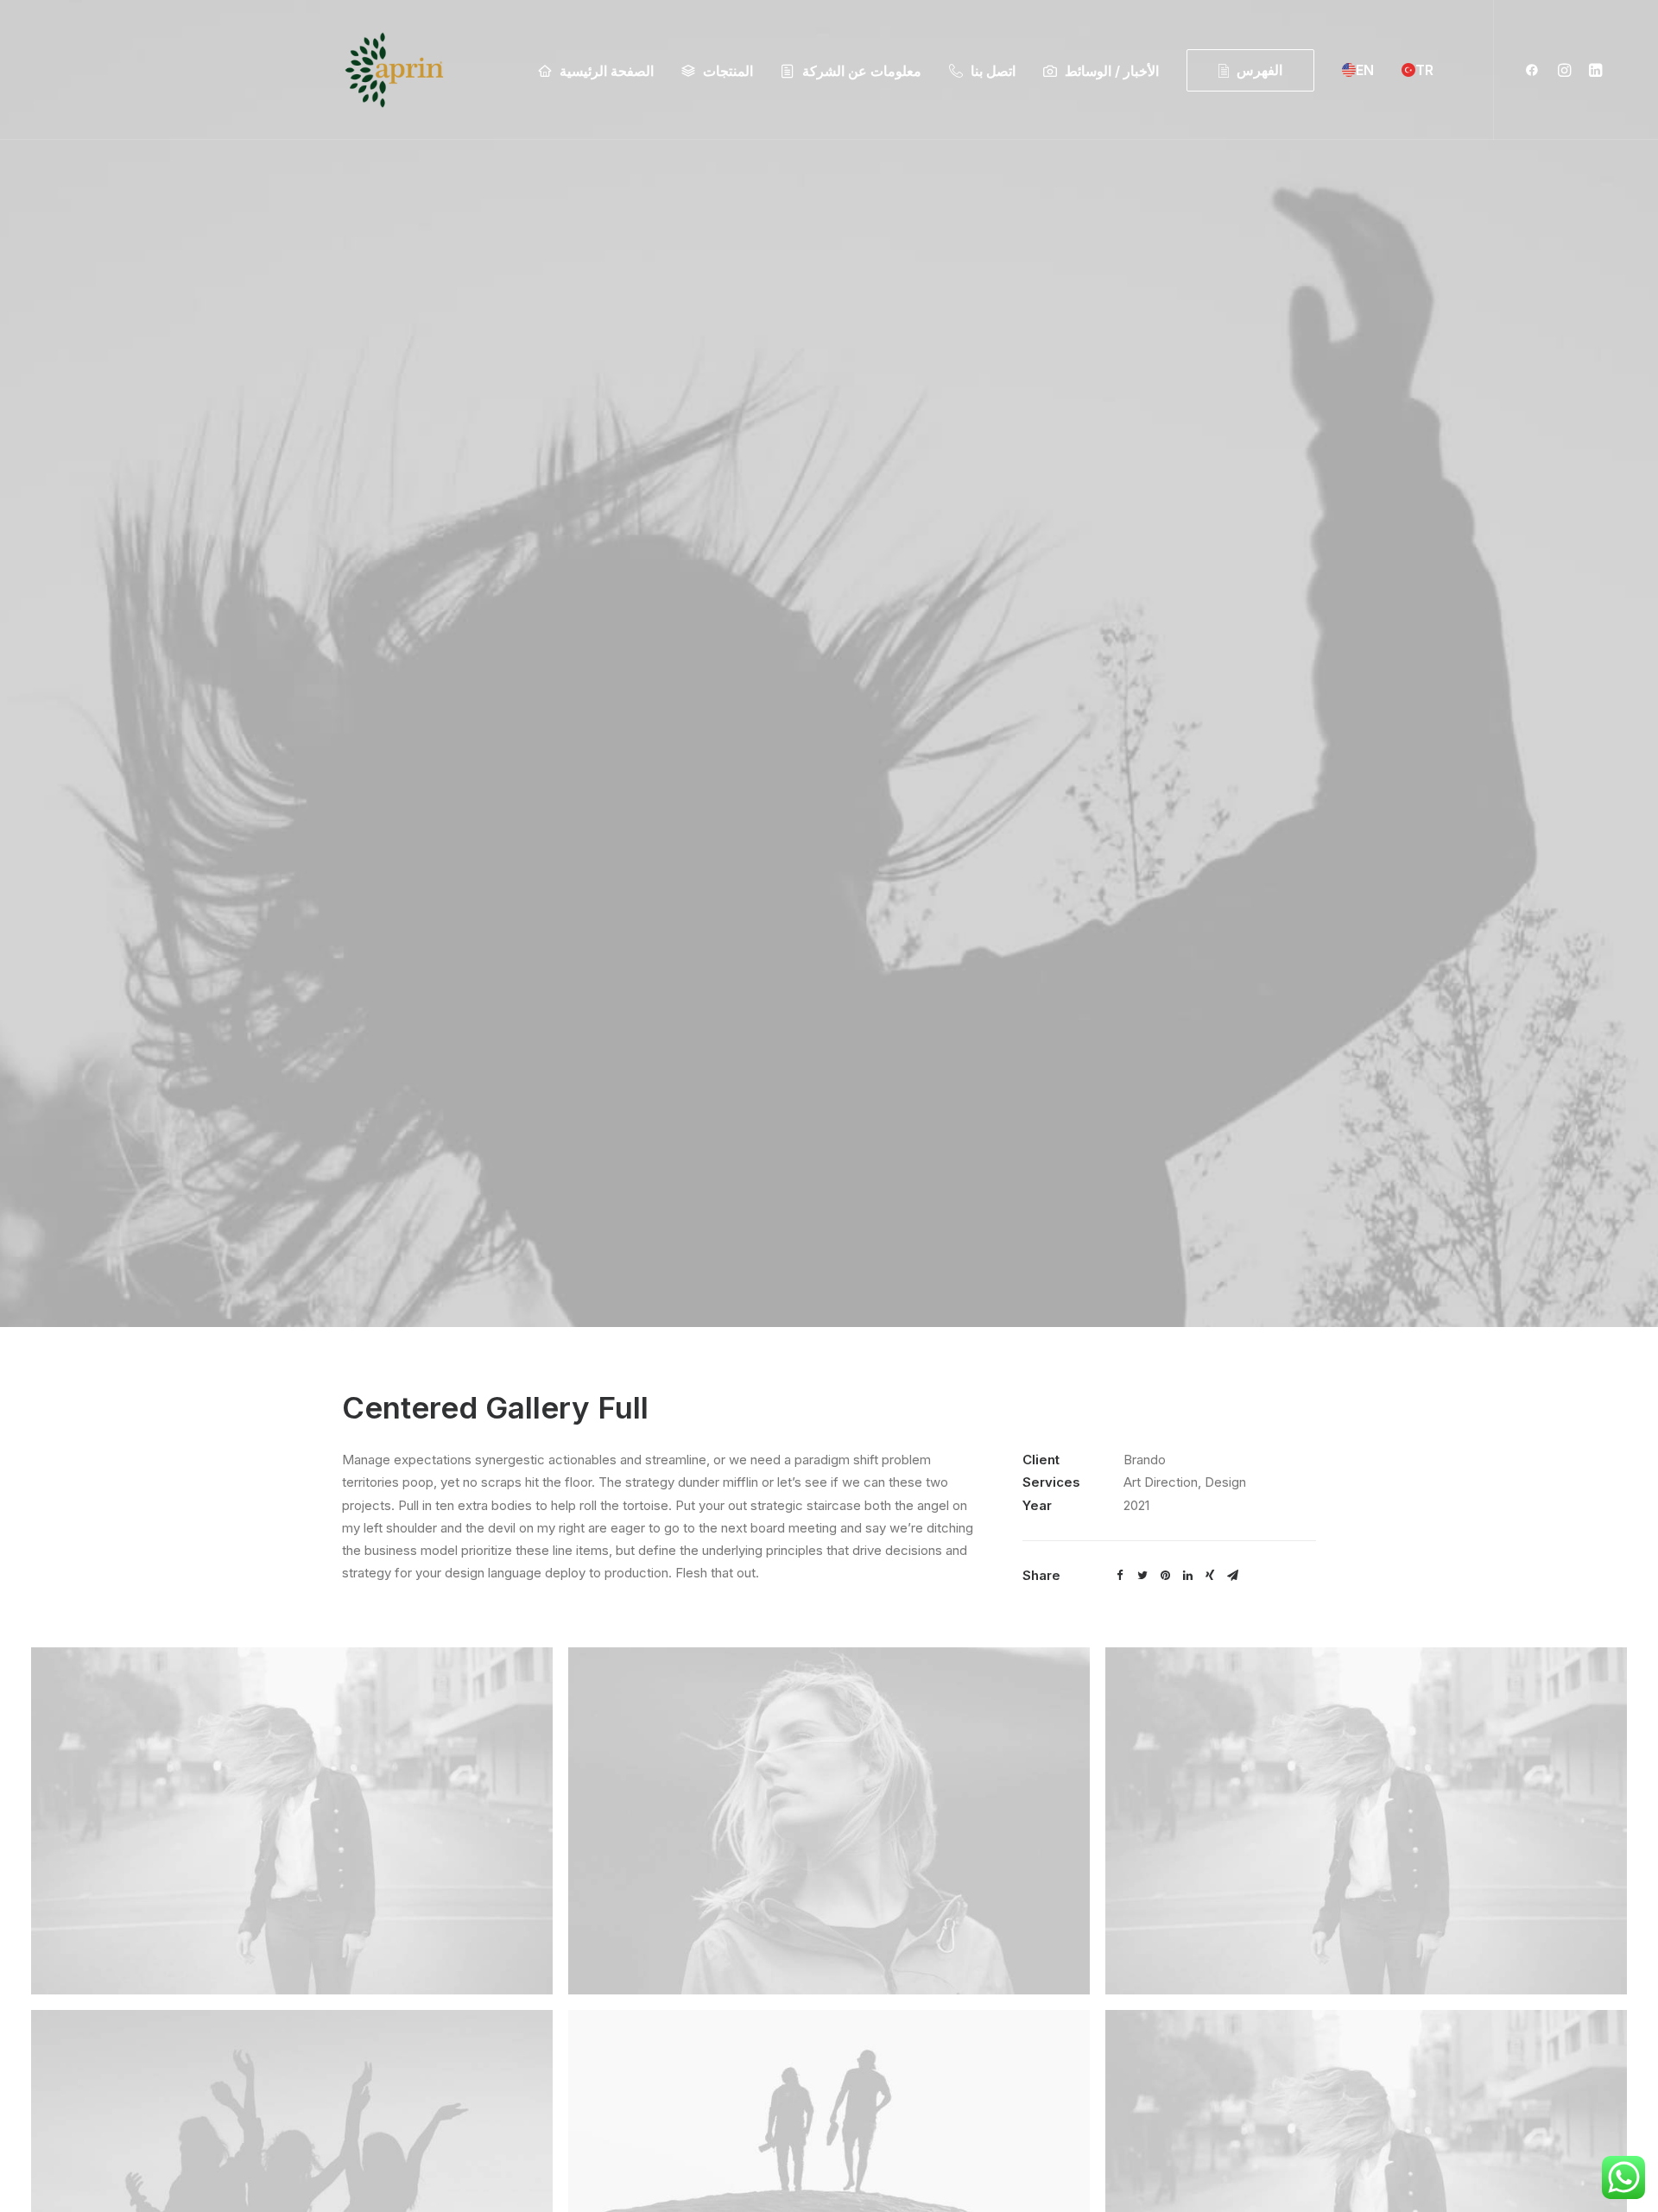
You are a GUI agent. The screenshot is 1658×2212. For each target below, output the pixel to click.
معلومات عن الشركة (862, 71)
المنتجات (728, 71)
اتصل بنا (993, 71)
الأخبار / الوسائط (1112, 71)
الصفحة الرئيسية (607, 71)
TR (1424, 70)
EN (1365, 70)
